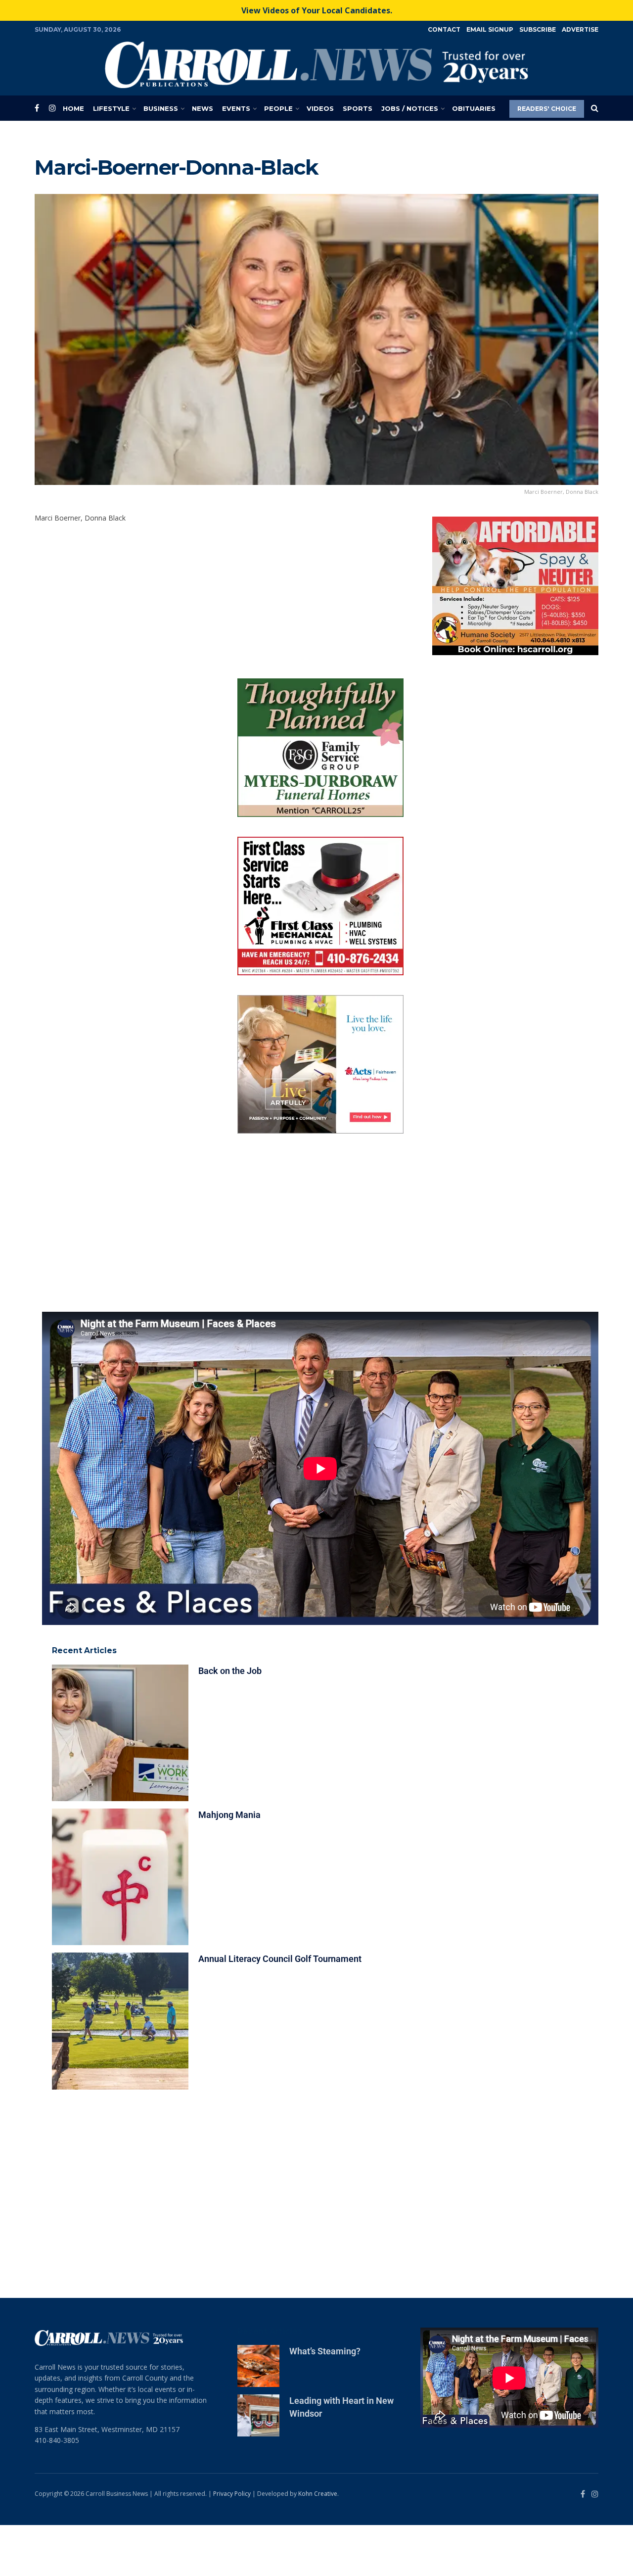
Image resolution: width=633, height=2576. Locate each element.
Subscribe (538, 29)
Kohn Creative (318, 2544)
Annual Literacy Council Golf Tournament (280, 2010)
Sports (358, 108)
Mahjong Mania (229, 1866)
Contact (444, 29)
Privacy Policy (232, 2544)
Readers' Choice (547, 109)
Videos (320, 108)
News (203, 108)
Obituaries (474, 108)
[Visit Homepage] (316, 65)
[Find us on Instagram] (52, 108)
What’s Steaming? (325, 2402)
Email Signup (490, 29)
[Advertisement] (320, 1273)
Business (161, 108)
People (278, 108)
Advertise (580, 29)
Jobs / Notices (410, 108)
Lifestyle (111, 108)
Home (73, 108)
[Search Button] (595, 108)
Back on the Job (230, 1721)
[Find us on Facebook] (37, 108)
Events (236, 108)
